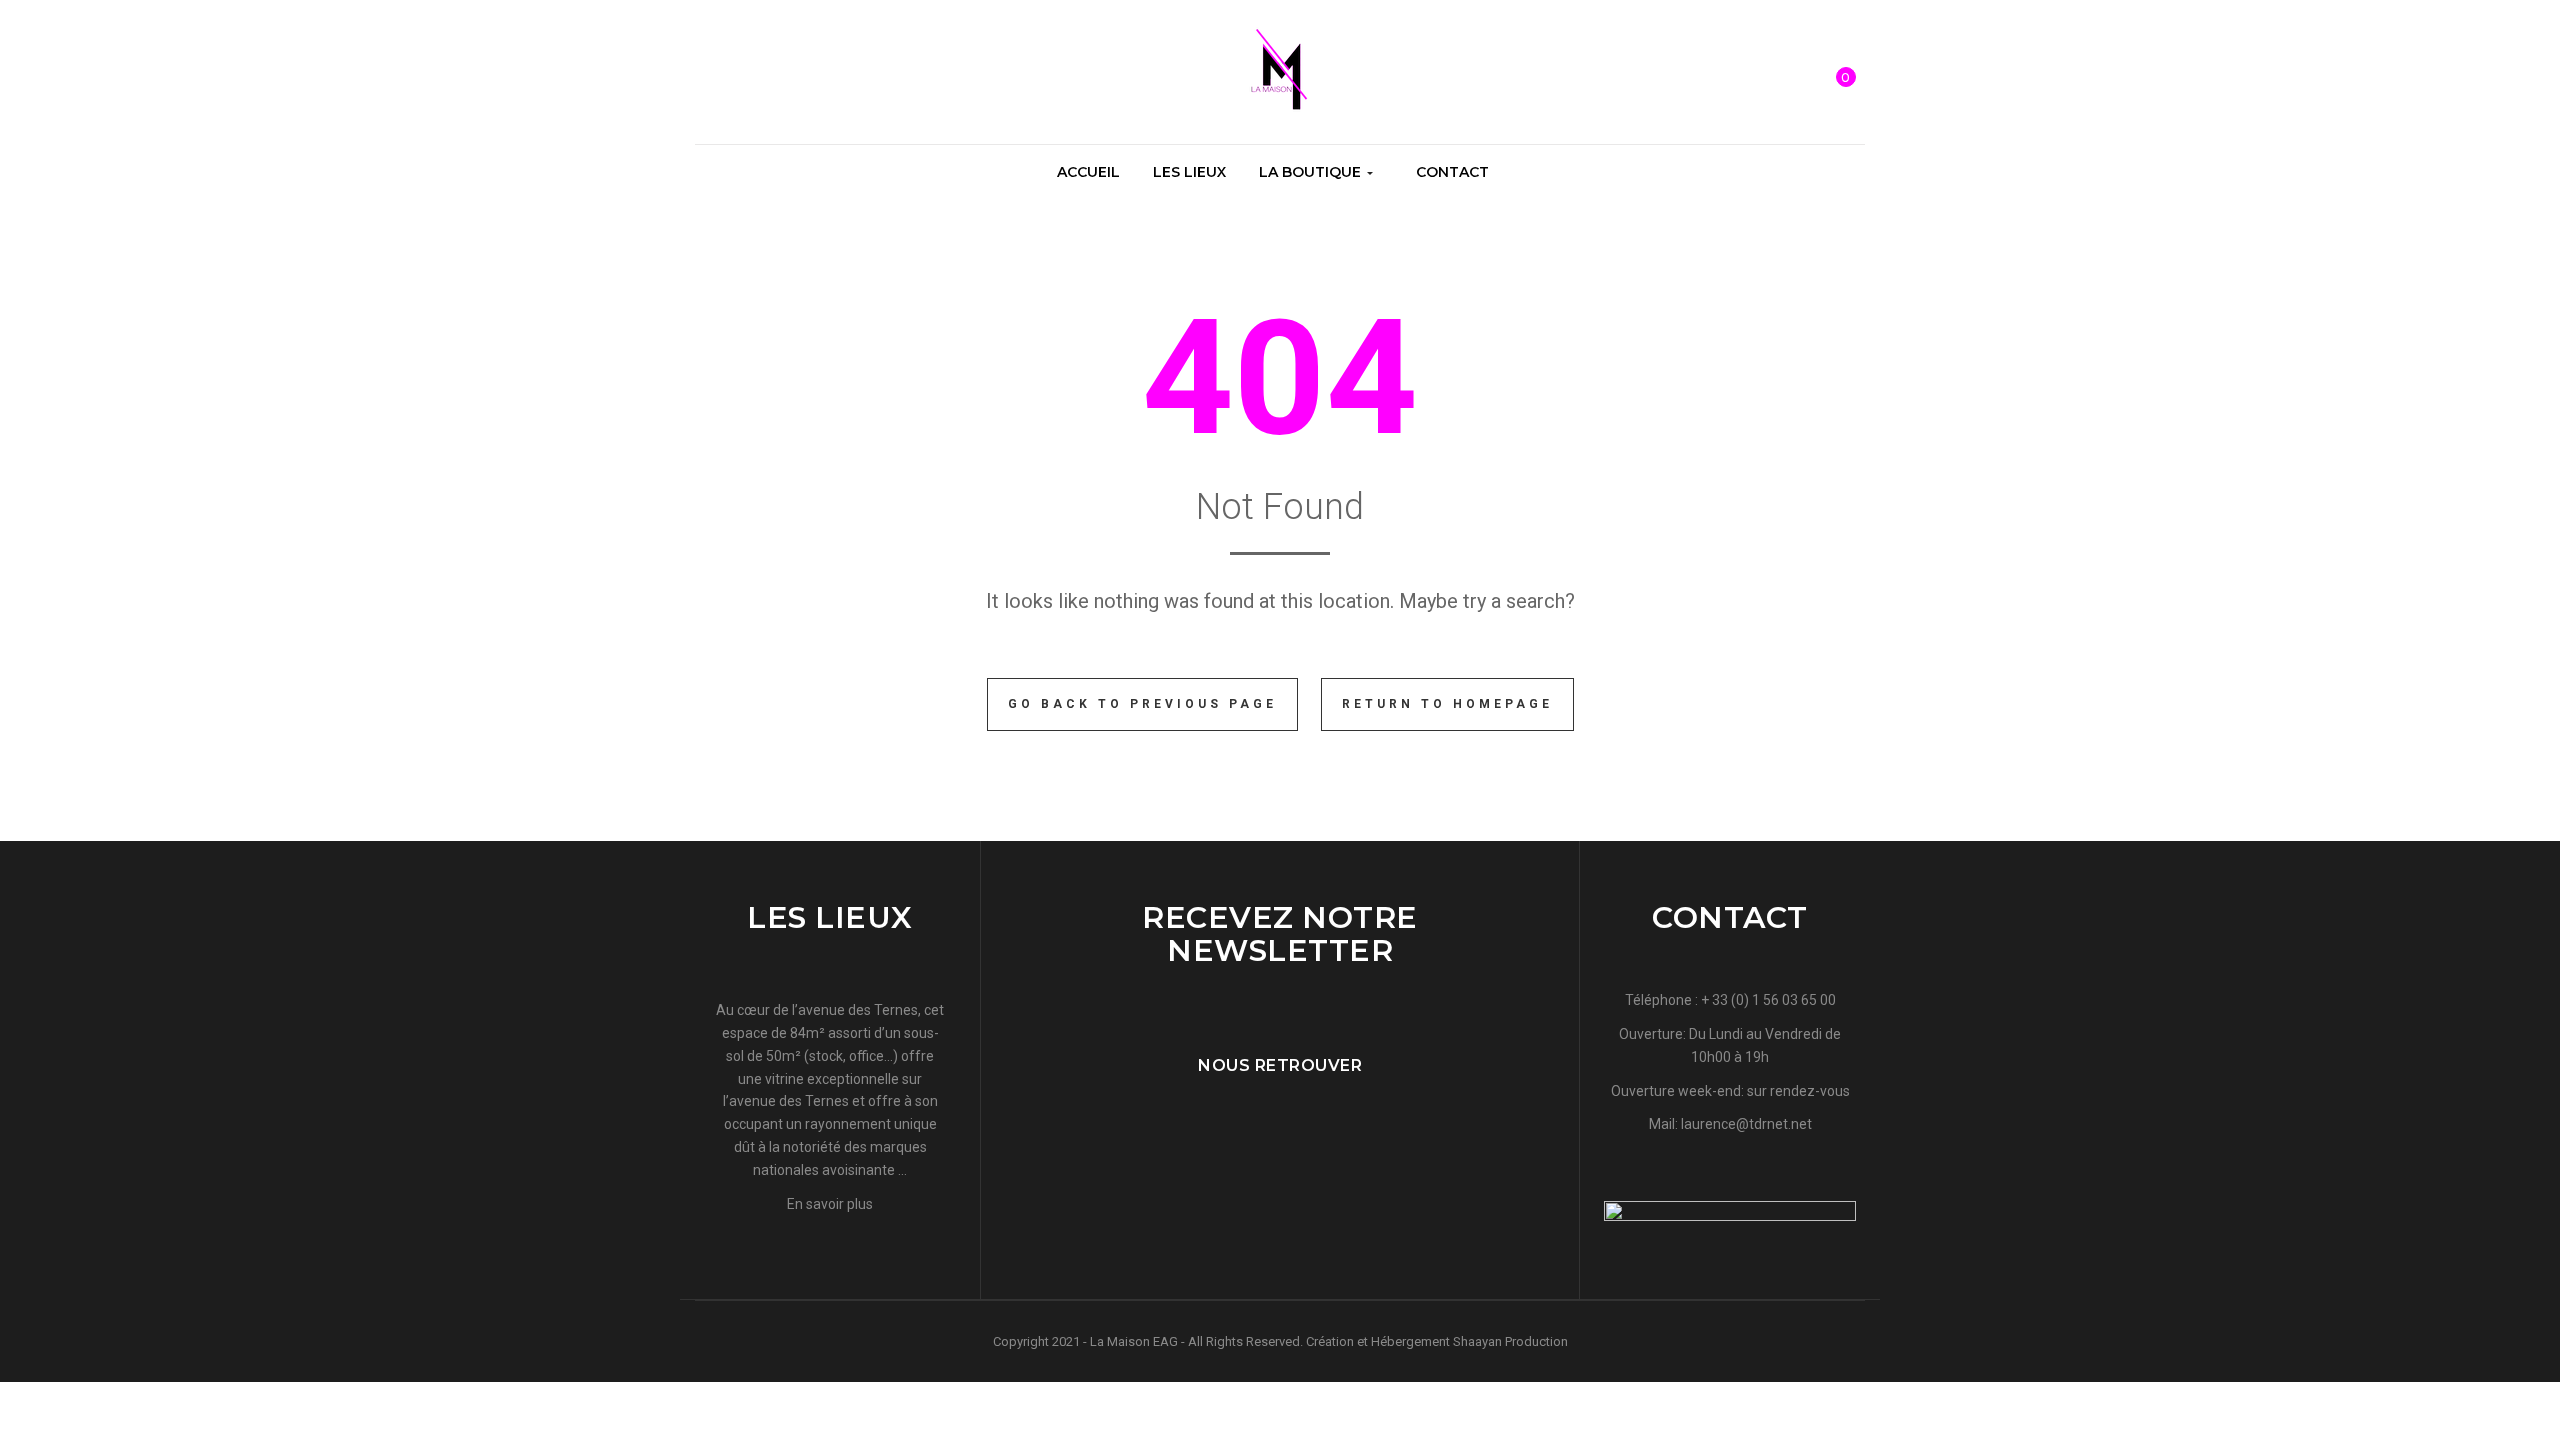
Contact (1452, 172)
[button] (1846, 63)
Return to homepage (1447, 704)
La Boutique (1312, 172)
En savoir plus (830, 1204)
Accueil (1088, 172)
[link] (704, 74)
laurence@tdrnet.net (1746, 1124)
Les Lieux (1189, 172)
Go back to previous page (1142, 704)
